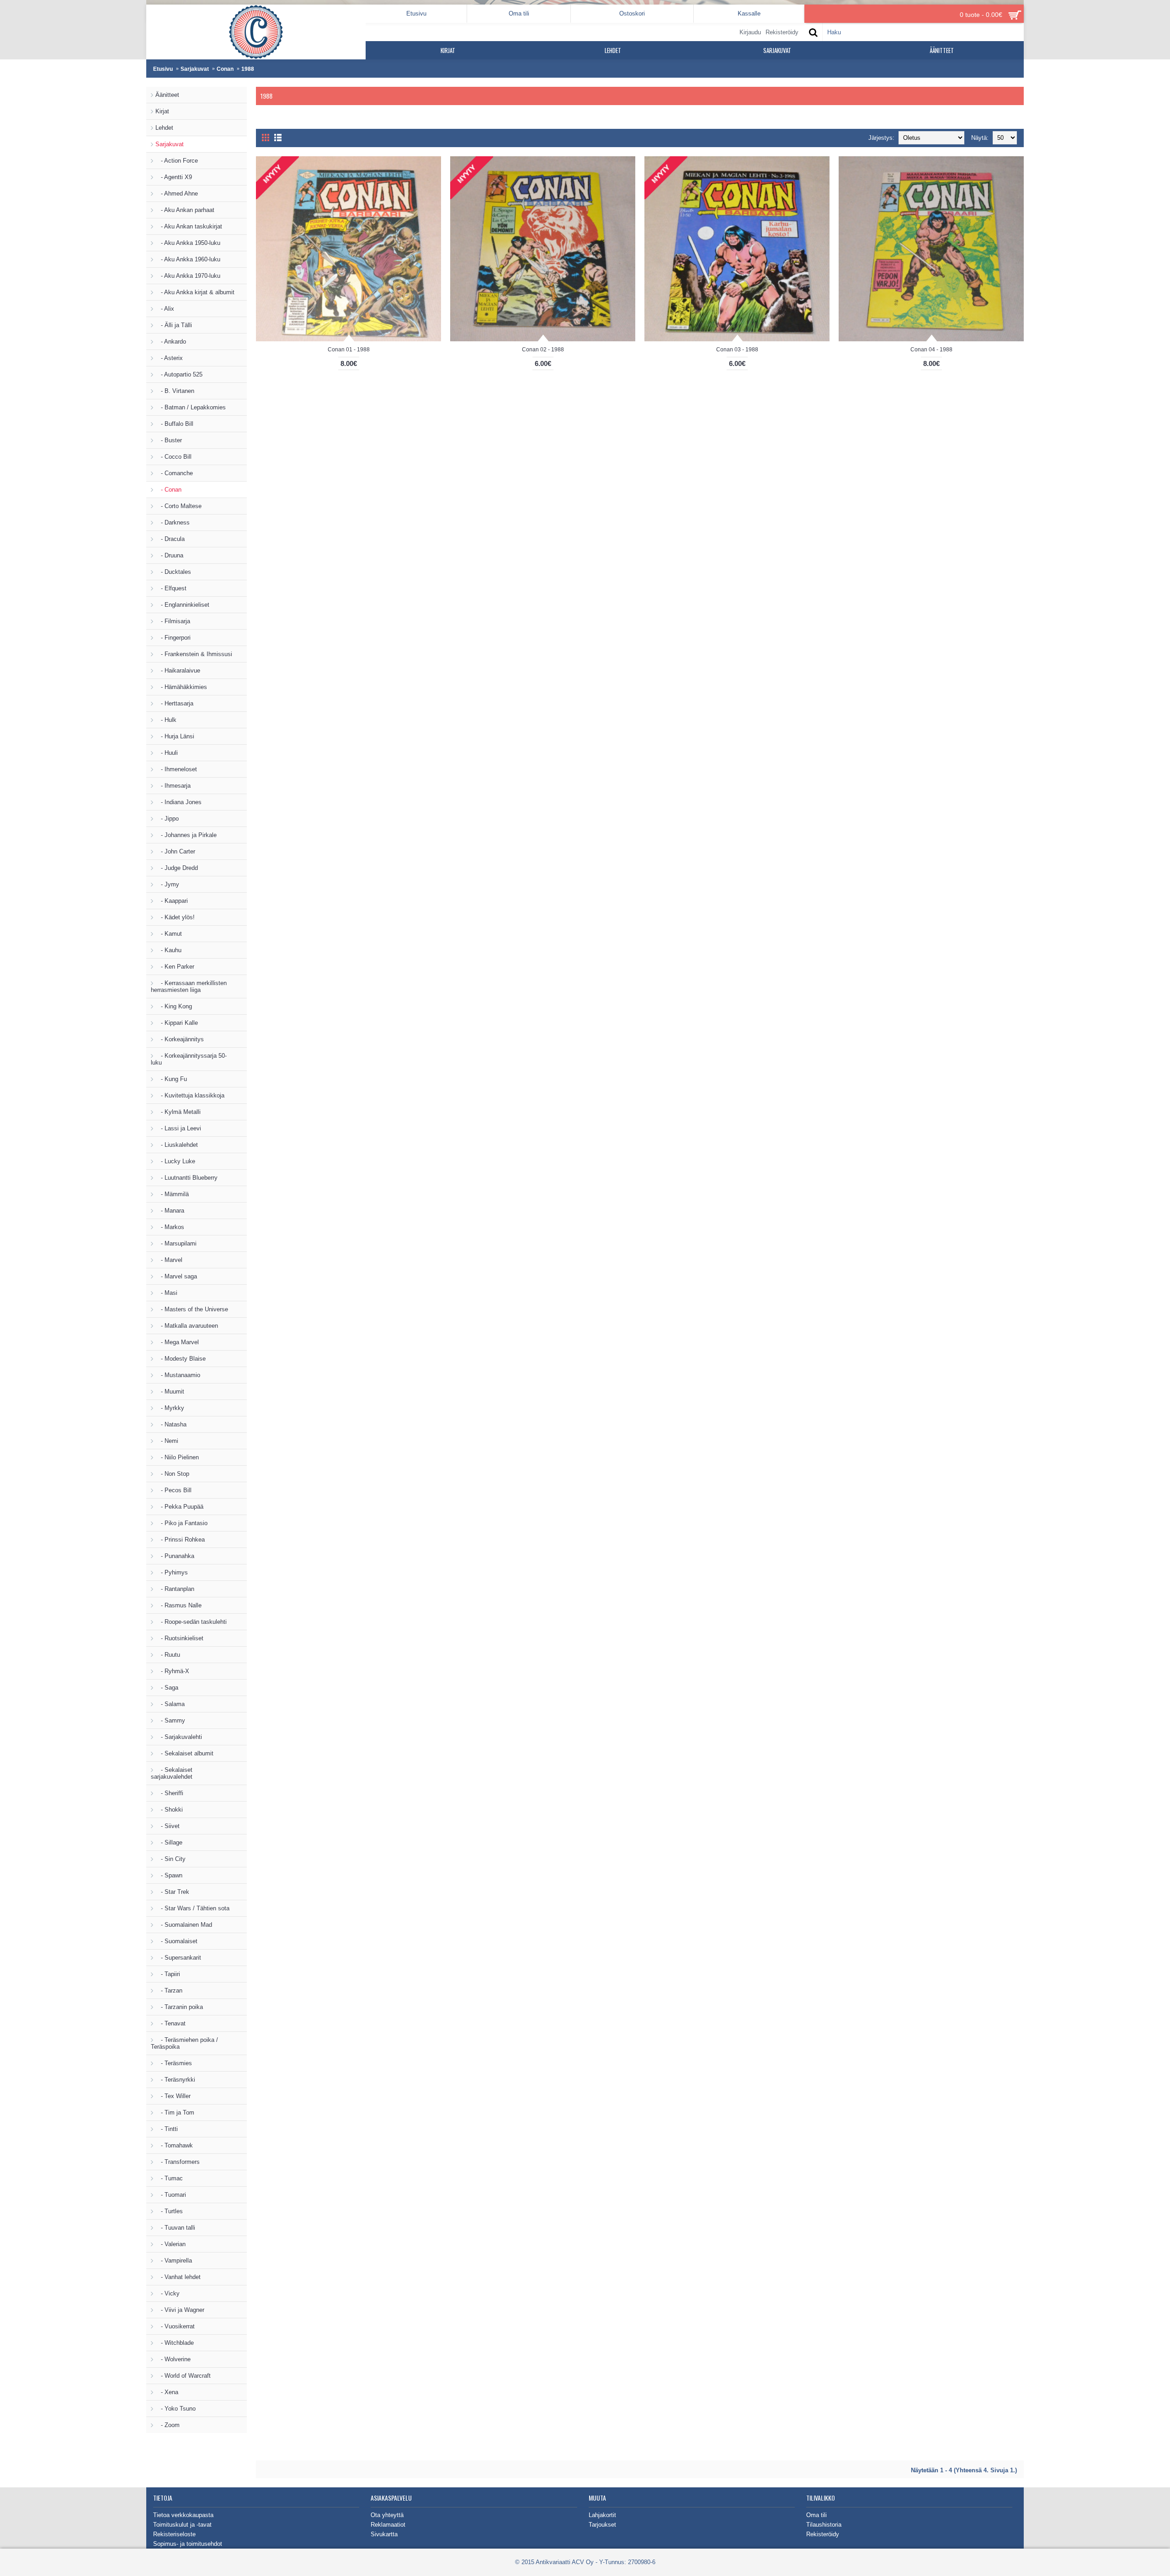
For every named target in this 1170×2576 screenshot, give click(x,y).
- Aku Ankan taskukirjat (189, 226)
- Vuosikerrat (175, 2326)
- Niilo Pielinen (177, 1457)
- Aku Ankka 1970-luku (188, 276)
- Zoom (168, 2425)
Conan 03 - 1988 (737, 350)
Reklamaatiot (388, 2525)
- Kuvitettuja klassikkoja (190, 1095)
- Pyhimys (172, 1572)
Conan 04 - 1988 (931, 350)
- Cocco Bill (173, 457)
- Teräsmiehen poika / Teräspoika (184, 2043)
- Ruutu (168, 1655)
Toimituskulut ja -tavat (182, 2525)
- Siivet (168, 1826)
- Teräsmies (174, 2063)
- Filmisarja (173, 621)
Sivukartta (384, 2534)
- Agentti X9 (174, 177)
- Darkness (173, 522)
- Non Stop (172, 1474)
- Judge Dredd (177, 868)
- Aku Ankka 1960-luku (188, 259)
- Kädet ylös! (175, 917)
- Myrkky (170, 1408)
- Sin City (170, 1859)
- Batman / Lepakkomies (191, 407)
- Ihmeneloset (176, 769)
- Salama (170, 1704)
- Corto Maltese (178, 506)
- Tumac (169, 2178)
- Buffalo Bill (174, 424)
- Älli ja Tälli (174, 325)
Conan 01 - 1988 (349, 350)
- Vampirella (174, 2261)
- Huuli (167, 753)
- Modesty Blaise (181, 1359)
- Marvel (169, 1260)
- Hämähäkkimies (181, 687)
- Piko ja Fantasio (181, 1523)
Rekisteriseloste (174, 2534)
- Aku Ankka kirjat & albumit (195, 292)
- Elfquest (171, 588)
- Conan (168, 490)
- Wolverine (173, 2359)
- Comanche (174, 473)
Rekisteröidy (823, 2534)
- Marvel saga (176, 1276)
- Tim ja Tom (175, 2112)
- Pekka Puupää (179, 1507)
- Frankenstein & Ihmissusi (194, 654)
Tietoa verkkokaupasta (183, 2515)
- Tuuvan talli (175, 2228)
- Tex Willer (173, 2096)
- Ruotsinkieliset (179, 1638)
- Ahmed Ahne (177, 193)
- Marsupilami (176, 1243)
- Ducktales (173, 572)
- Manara (170, 1211)
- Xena (167, 2392)
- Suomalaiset (176, 1941)
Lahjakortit (602, 2515)
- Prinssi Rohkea (180, 1540)
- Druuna (169, 555)
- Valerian (170, 2244)
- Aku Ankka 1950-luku (188, 243)
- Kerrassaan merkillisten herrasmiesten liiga (189, 986)
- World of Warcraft (183, 2376)
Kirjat (162, 111)
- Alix (165, 309)
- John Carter (175, 851)
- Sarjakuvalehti (179, 1737)
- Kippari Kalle (177, 1023)
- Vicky (168, 2293)
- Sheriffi (169, 1793)
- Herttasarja (174, 703)
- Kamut (169, 934)
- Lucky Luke (175, 1161)
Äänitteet (167, 95)
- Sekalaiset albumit (184, 1753)
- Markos (170, 1227)
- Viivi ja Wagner (180, 2310)
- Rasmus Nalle (178, 1605)
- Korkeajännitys (180, 1039)
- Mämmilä (172, 1194)
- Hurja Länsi (175, 736)
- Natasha (171, 1424)
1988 (248, 69)
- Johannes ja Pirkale (186, 835)
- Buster (169, 440)
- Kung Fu (171, 1079)
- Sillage (169, 1842)
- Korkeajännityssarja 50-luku (189, 1059)
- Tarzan (169, 1990)
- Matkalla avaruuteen (187, 1326)
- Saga (167, 1688)
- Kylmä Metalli (178, 1112)
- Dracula (170, 539)
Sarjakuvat (195, 69)
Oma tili (816, 2515)
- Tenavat (170, 2023)
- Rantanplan (175, 1589)
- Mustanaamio (178, 1375)
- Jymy (167, 884)
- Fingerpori (173, 638)
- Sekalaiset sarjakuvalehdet (172, 1773)
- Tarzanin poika (179, 2007)
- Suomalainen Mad (184, 1925)
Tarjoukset (602, 2525)
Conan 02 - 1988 (543, 350)
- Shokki (169, 1810)
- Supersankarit (178, 1958)
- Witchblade (175, 2343)
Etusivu (163, 69)
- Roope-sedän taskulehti (191, 1622)
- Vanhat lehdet (178, 2277)
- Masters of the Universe (192, 1309)
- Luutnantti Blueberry (186, 1178)
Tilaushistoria (824, 2525)
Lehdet (164, 128)
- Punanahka (175, 1556)
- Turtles (169, 2211)
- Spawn (169, 1875)
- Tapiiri (168, 1974)
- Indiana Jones (178, 802)
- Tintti (167, 2129)
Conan (225, 69)
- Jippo (167, 819)
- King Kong (174, 1006)
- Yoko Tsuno (175, 2409)
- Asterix (169, 358)
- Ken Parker (175, 967)
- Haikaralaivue (178, 671)
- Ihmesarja (173, 786)
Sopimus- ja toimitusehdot (188, 2544)
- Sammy (170, 1720)
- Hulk (166, 720)
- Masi (166, 1293)
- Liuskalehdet (177, 1145)
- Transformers (178, 2162)
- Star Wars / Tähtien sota (192, 1908)
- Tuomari (171, 2195)
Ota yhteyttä (387, 2515)
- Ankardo (171, 342)
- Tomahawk (174, 2145)
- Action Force (177, 161)
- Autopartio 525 (179, 374)
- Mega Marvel (177, 1342)
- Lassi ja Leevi (178, 1128)
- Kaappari (172, 901)
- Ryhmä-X (172, 1671)
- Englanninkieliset (182, 605)
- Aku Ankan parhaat (185, 210)
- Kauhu (168, 950)
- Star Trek (172, 1892)
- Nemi (167, 1441)
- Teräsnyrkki (175, 2080)
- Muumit (170, 1391)
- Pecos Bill (173, 1490)
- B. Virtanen (175, 391)
